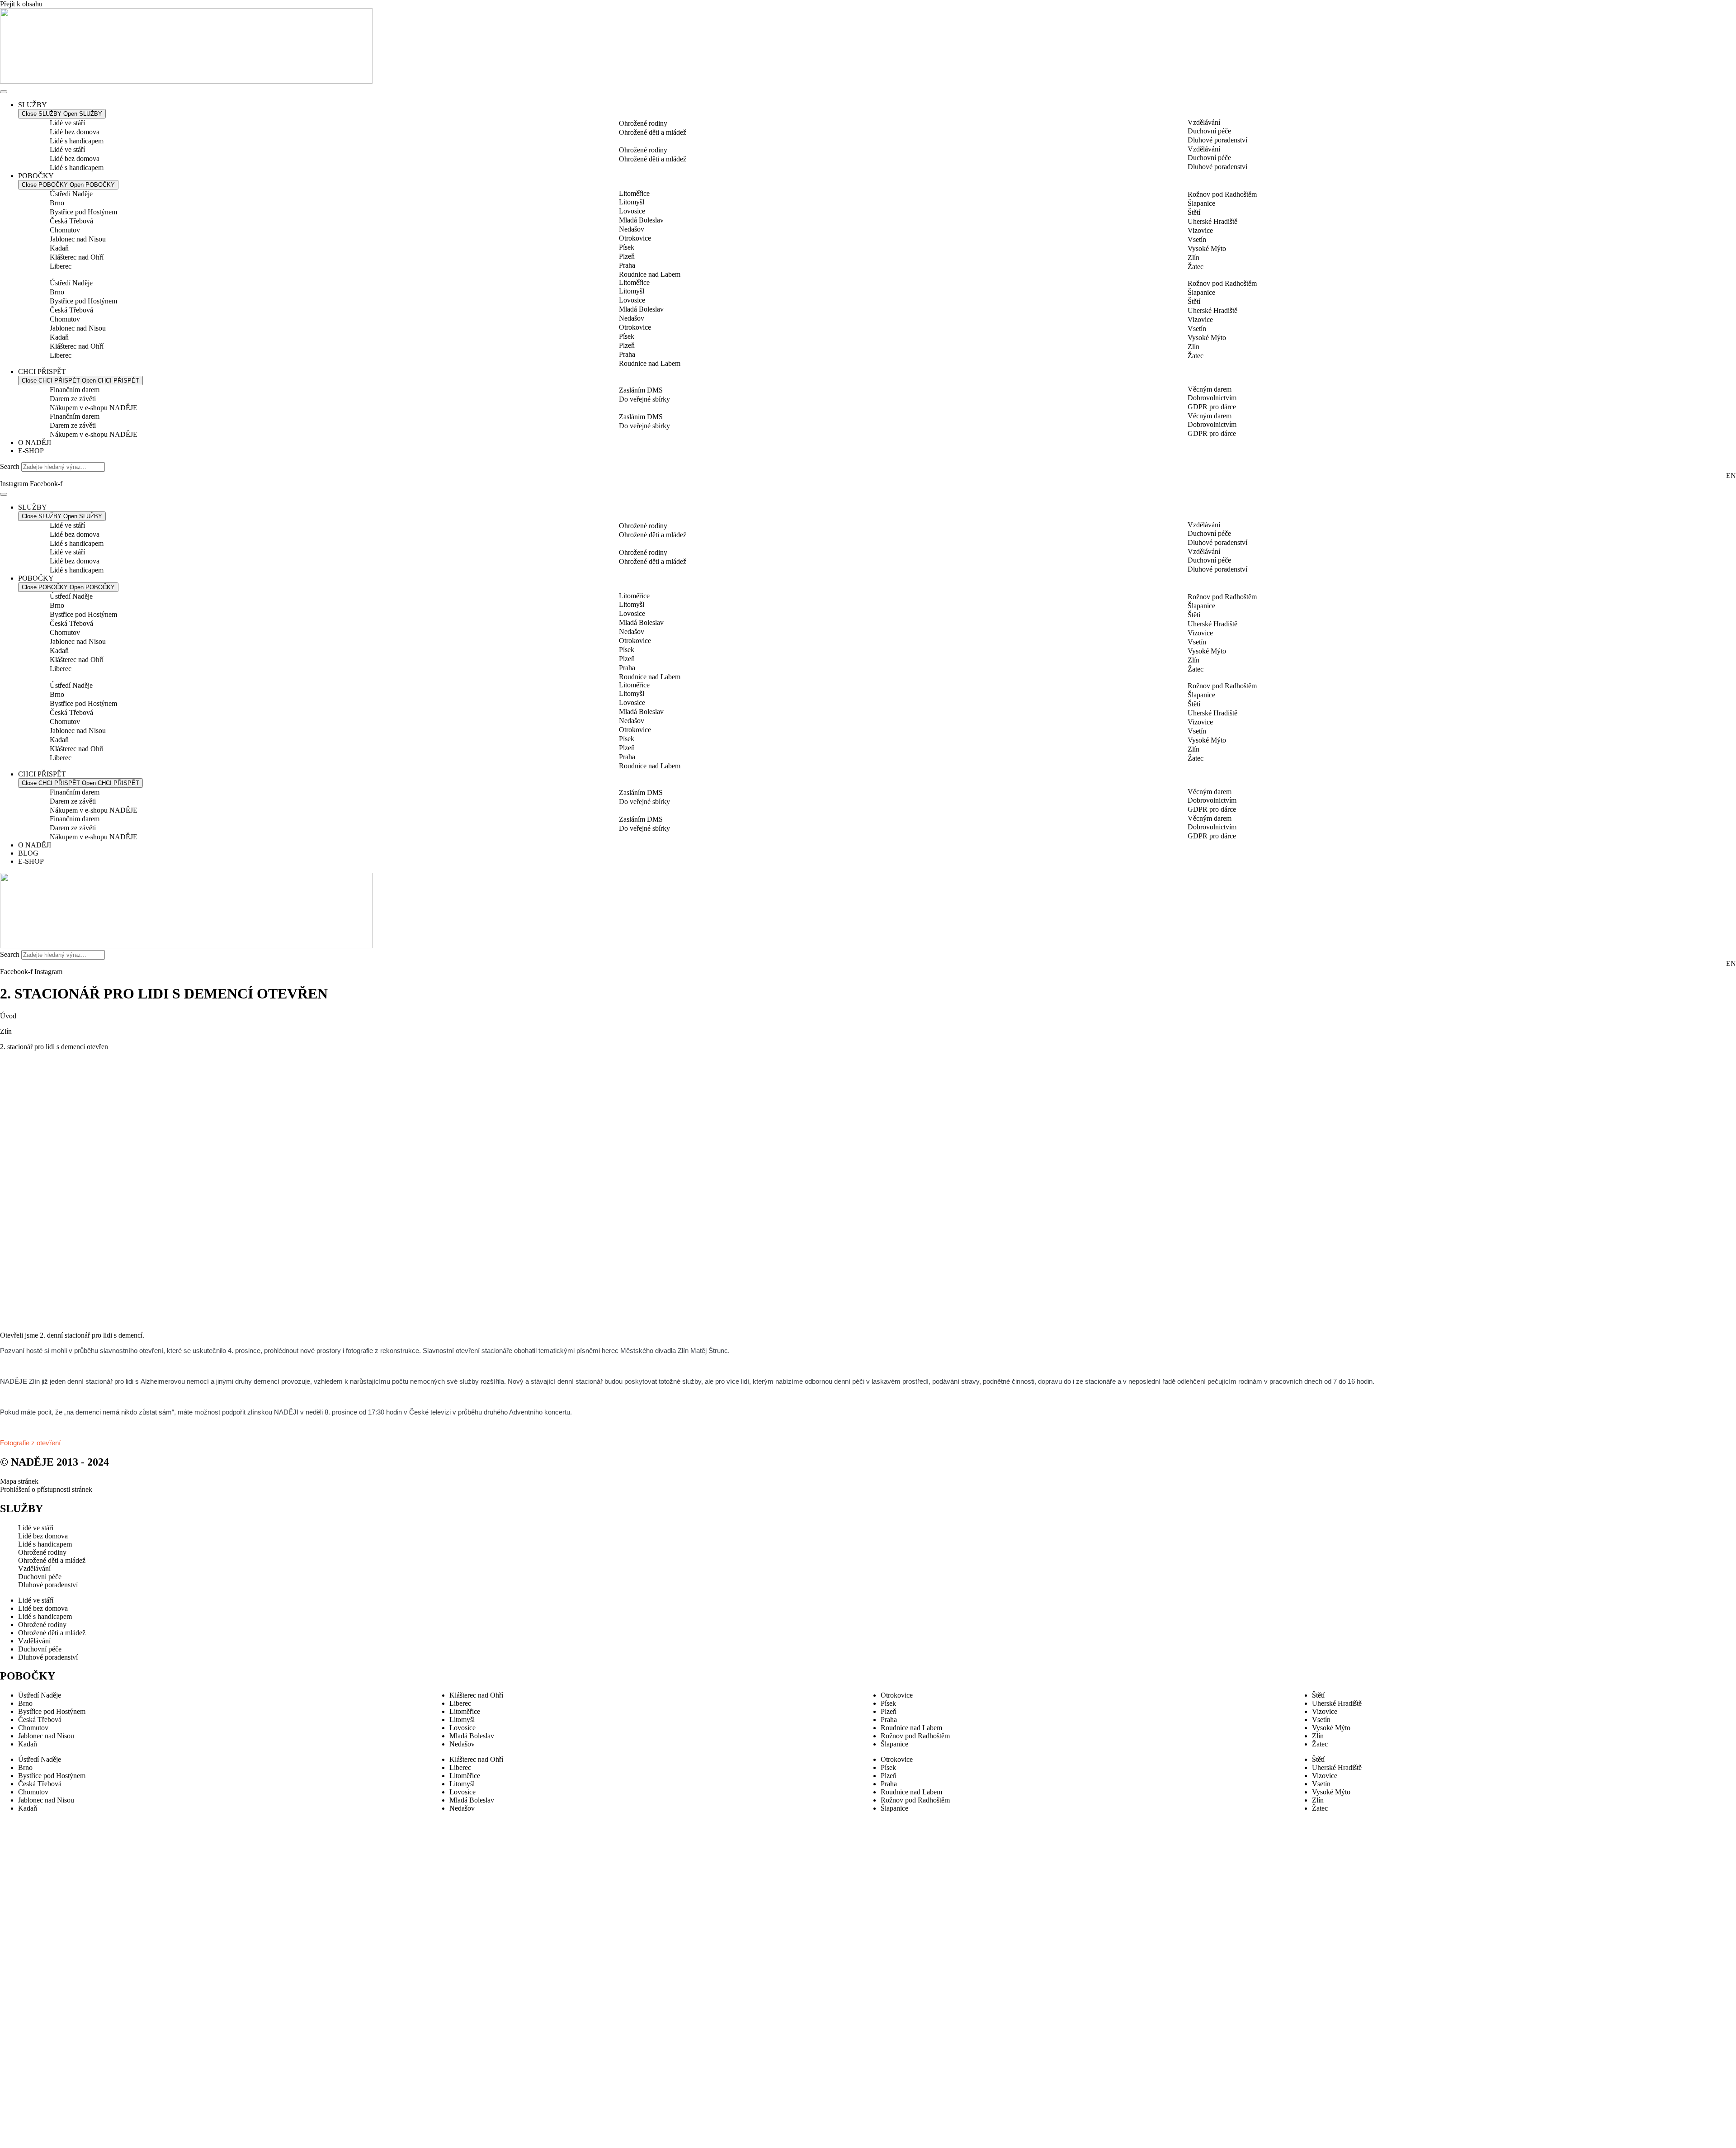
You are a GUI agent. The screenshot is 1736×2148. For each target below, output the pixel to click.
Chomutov (65, 230)
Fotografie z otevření (31, 1443)
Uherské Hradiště (1212, 221)
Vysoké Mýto (1207, 248)
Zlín (1193, 258)
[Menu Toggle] (4, 92)
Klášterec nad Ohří (77, 257)
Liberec (61, 266)
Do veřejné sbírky (644, 399)
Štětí (1194, 212)
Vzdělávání (1204, 122)
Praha (627, 265)
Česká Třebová (71, 221)
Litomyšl (632, 202)
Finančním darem (75, 390)
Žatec (1196, 267)
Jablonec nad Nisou (78, 239)
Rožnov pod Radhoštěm (1222, 194)
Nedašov (632, 229)
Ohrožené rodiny (643, 123)
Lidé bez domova (75, 132)
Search (10, 466)
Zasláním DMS (641, 390)
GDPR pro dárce (1212, 407)
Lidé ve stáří (67, 123)
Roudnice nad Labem (650, 274)
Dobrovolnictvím (1212, 398)
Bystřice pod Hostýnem (83, 212)
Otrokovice (635, 238)
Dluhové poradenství (1217, 140)
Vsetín (1197, 239)
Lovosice (632, 211)
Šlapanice (1201, 203)
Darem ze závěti (73, 399)
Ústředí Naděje (71, 194)
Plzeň (627, 256)
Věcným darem (1210, 389)
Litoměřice (634, 193)
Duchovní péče (1209, 131)
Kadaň (59, 248)
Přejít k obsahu (21, 4)
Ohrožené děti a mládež (653, 132)
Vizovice (1200, 230)
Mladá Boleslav (641, 220)
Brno (57, 203)
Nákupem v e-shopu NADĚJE (94, 408)
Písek (627, 247)
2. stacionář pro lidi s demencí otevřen (54, 1047)
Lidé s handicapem (77, 141)
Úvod (8, 1016)
